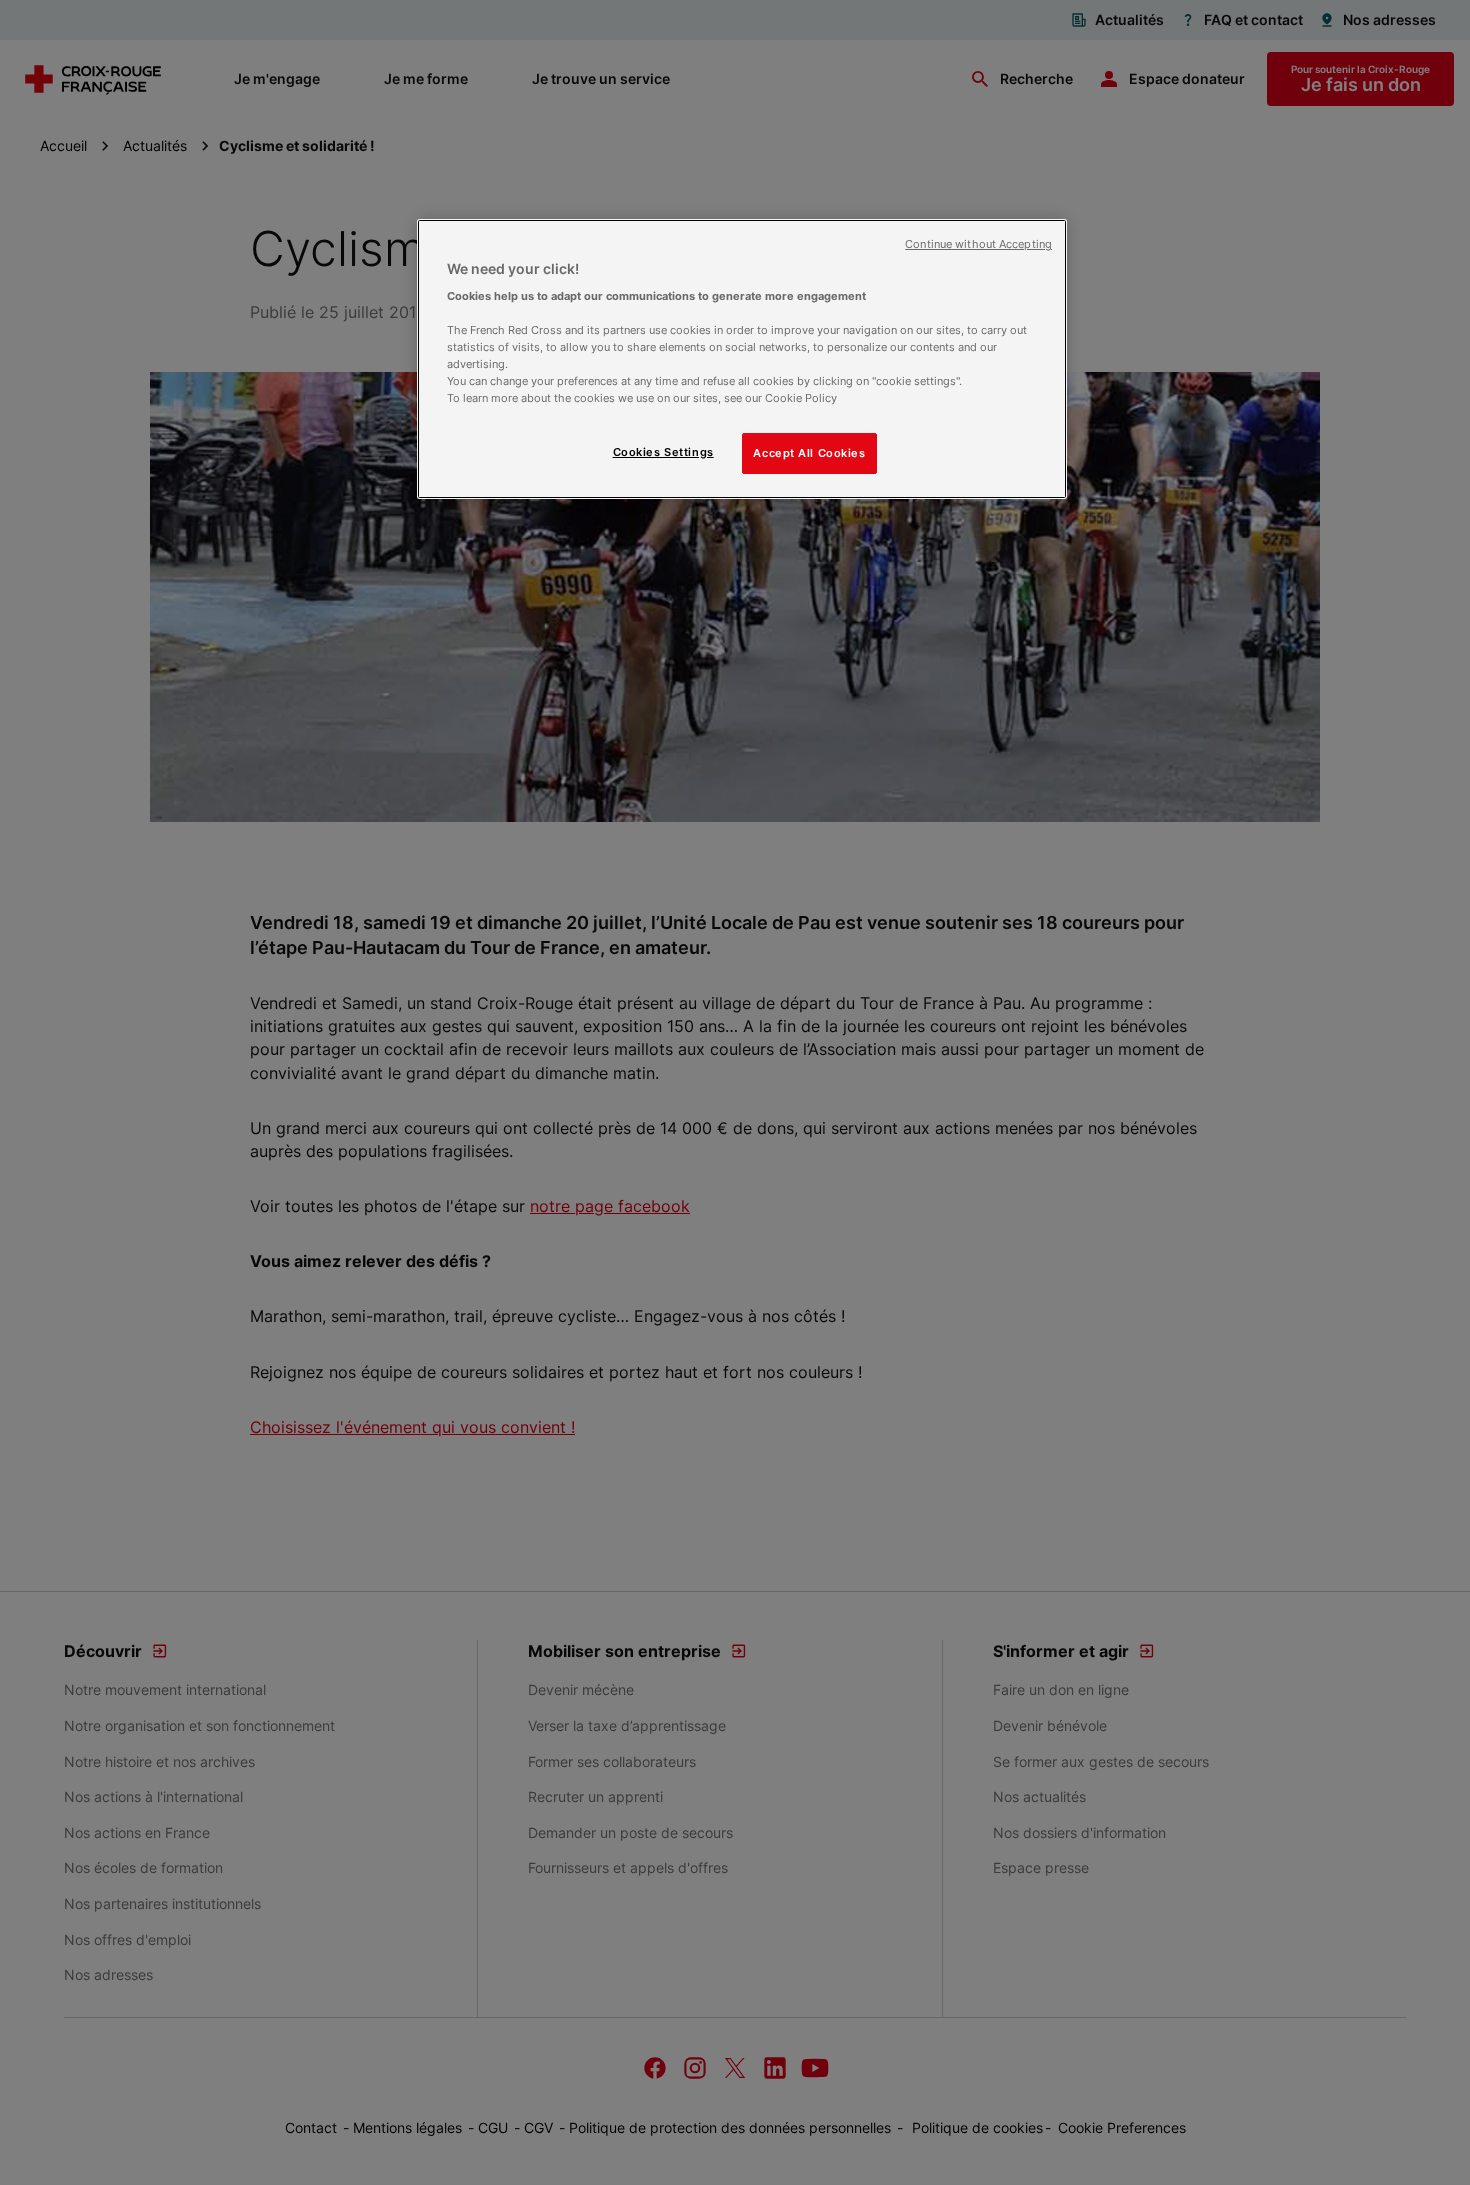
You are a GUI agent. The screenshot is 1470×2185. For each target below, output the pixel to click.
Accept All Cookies (809, 453)
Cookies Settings (663, 452)
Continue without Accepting (978, 244)
